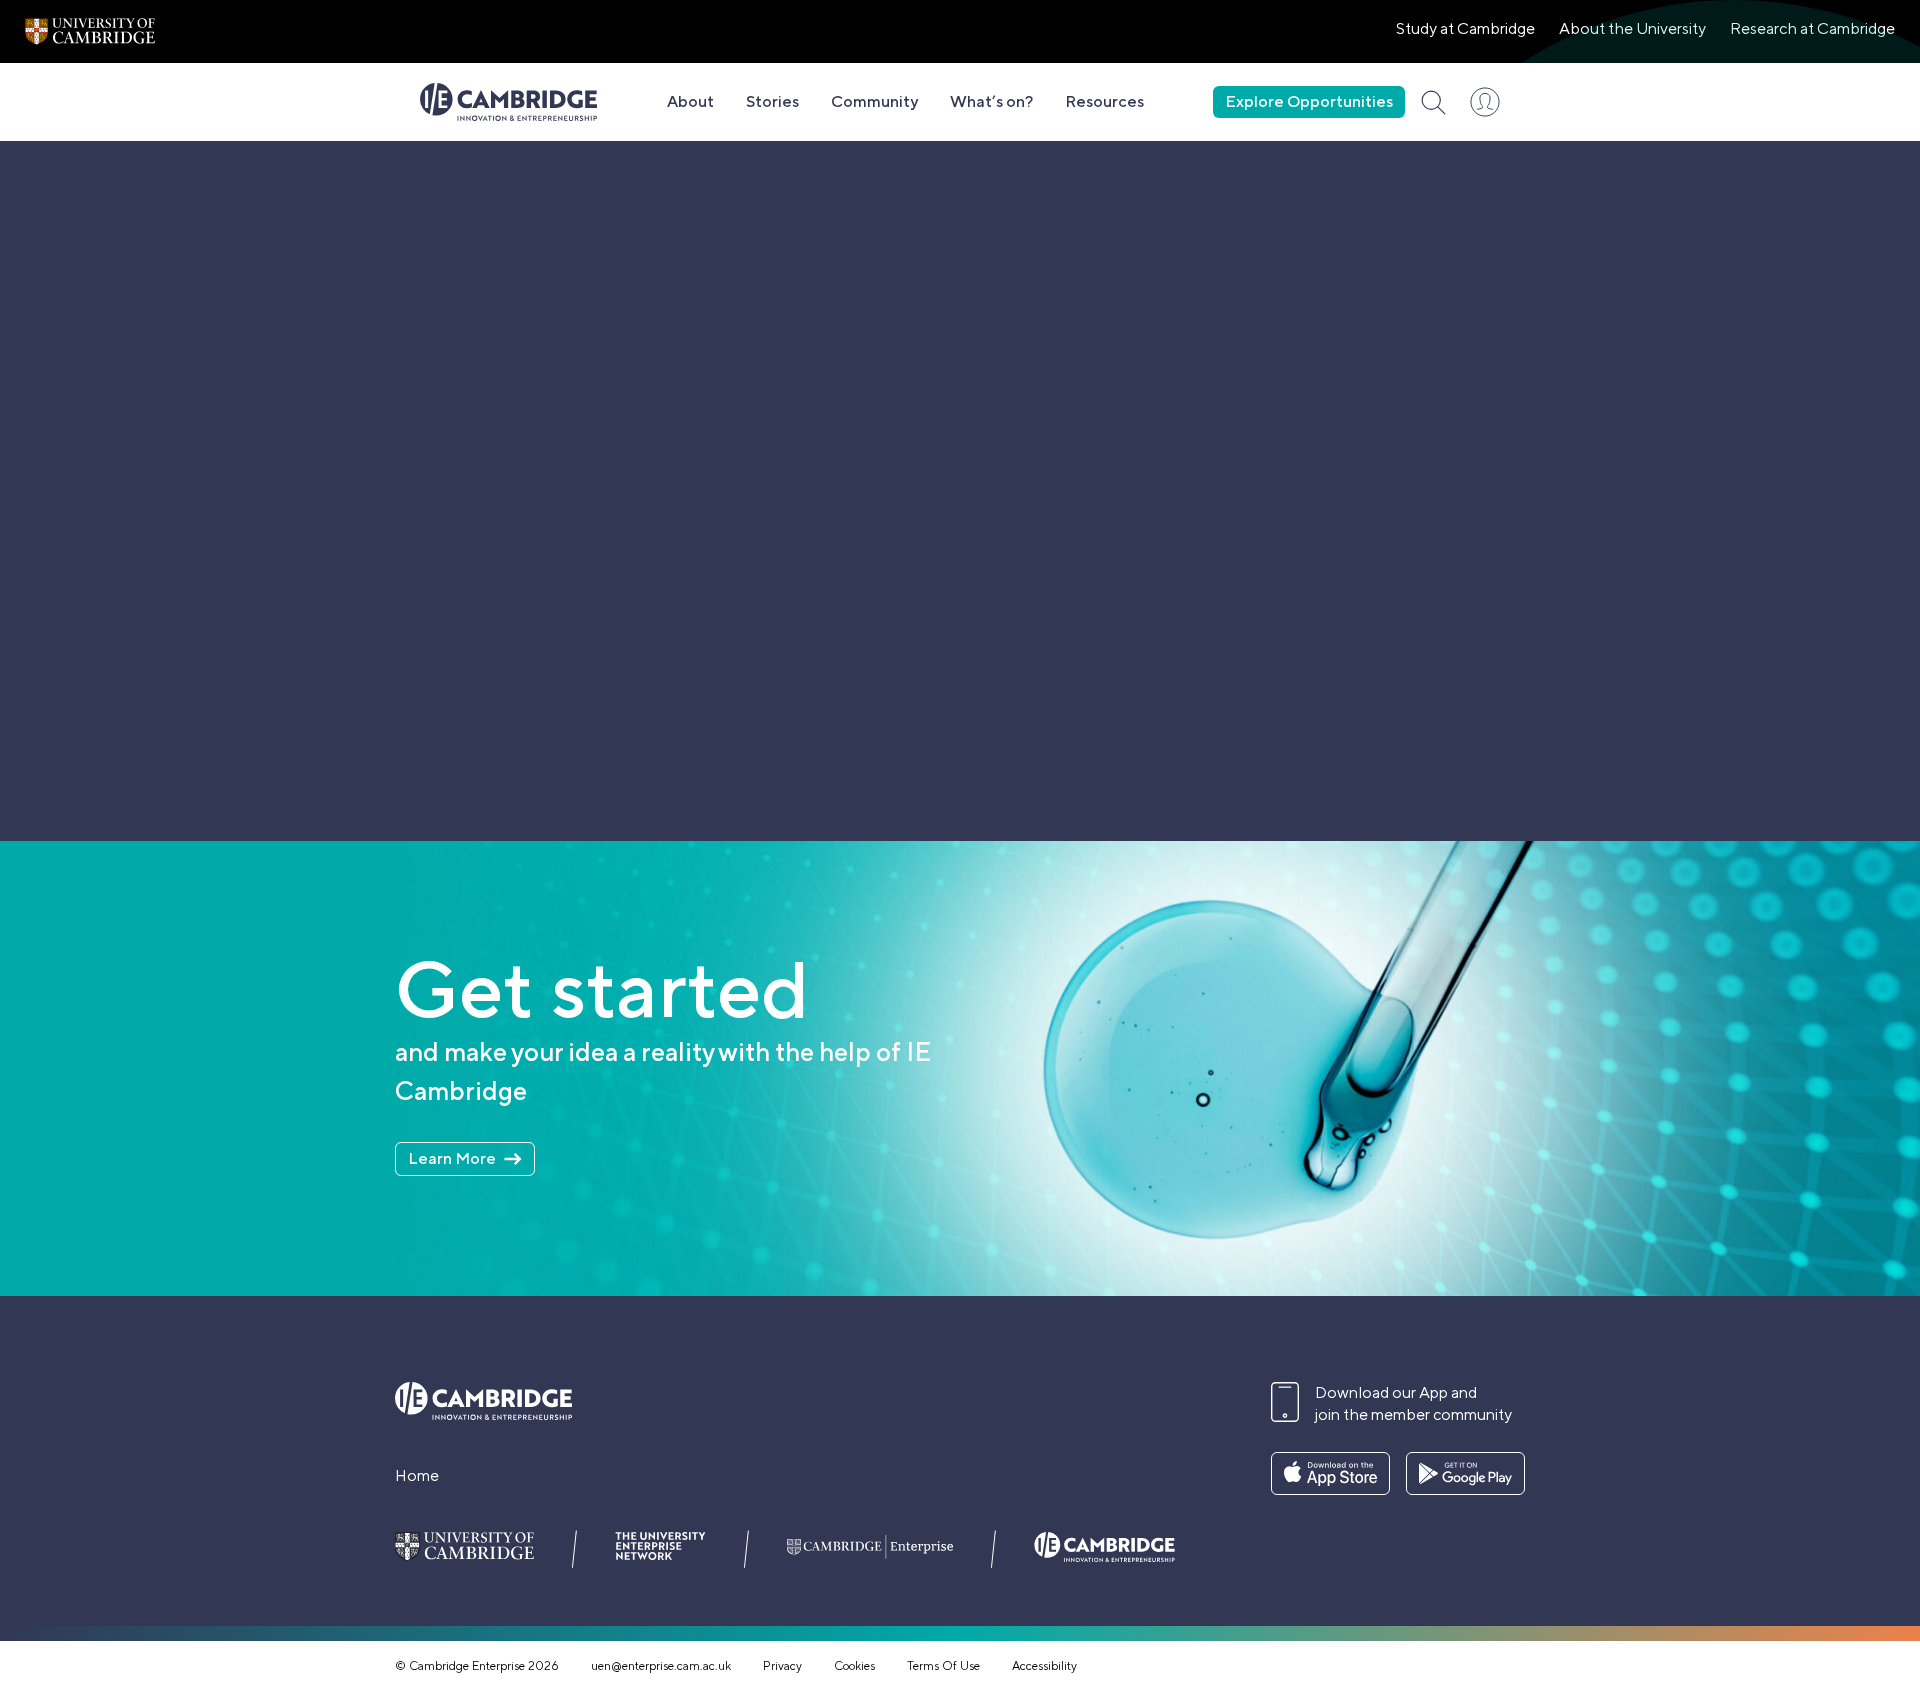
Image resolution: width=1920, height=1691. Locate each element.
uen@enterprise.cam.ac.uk (661, 1666)
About (690, 101)
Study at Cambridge (1465, 28)
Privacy (782, 1666)
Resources (1104, 101)
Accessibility (1044, 1666)
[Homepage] (508, 102)
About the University (1632, 28)
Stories (772, 101)
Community (874, 101)
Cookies (854, 1666)
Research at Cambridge (1812, 28)
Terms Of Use (943, 1666)
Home (417, 1475)
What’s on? (991, 101)
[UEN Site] (90, 31)
